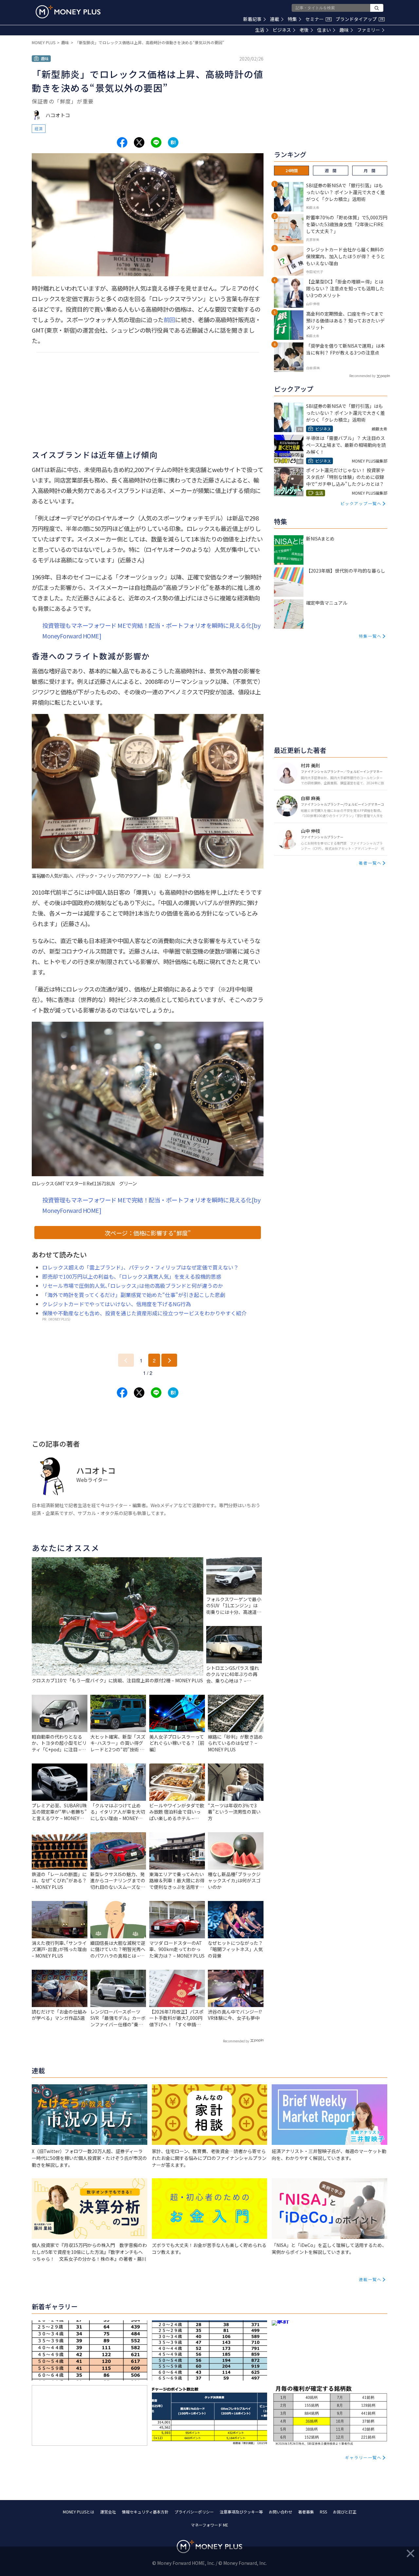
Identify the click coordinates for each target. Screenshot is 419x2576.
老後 (304, 30)
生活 (260, 30)
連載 (275, 19)
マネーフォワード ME (209, 2525)
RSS (323, 2512)
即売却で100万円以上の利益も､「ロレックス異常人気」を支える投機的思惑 (132, 1276)
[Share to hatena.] (173, 142)
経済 (39, 128)
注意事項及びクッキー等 (241, 2512)
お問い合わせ (281, 2512)
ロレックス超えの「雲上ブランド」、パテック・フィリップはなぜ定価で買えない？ (140, 1267)
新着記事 (252, 19)
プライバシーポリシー (194, 2512)
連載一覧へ (370, 2279)
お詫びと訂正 (345, 2512)
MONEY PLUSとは (79, 2512)
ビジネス (282, 30)
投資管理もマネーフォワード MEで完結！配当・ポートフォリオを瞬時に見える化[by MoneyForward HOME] (151, 630)
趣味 (344, 30)
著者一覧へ (370, 863)
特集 (292, 19)
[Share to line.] (156, 142)
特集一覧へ (370, 636)
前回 (169, 320)
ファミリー (369, 30)
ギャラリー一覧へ (363, 2457)
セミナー (318, 19)
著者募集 (306, 2512)
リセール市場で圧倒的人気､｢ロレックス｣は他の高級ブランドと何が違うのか (133, 1286)
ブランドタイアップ (359, 19)
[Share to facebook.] (122, 142)
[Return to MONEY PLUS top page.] (68, 12)
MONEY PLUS (44, 42)
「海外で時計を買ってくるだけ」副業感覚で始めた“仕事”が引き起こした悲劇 (134, 1295)
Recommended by (236, 2041)
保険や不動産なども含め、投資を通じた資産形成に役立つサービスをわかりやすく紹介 (144, 1313)
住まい (324, 30)
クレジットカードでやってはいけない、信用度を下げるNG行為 (117, 1304)
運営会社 (108, 2512)
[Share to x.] (139, 142)
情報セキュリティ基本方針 (145, 2512)
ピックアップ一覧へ (361, 503)
